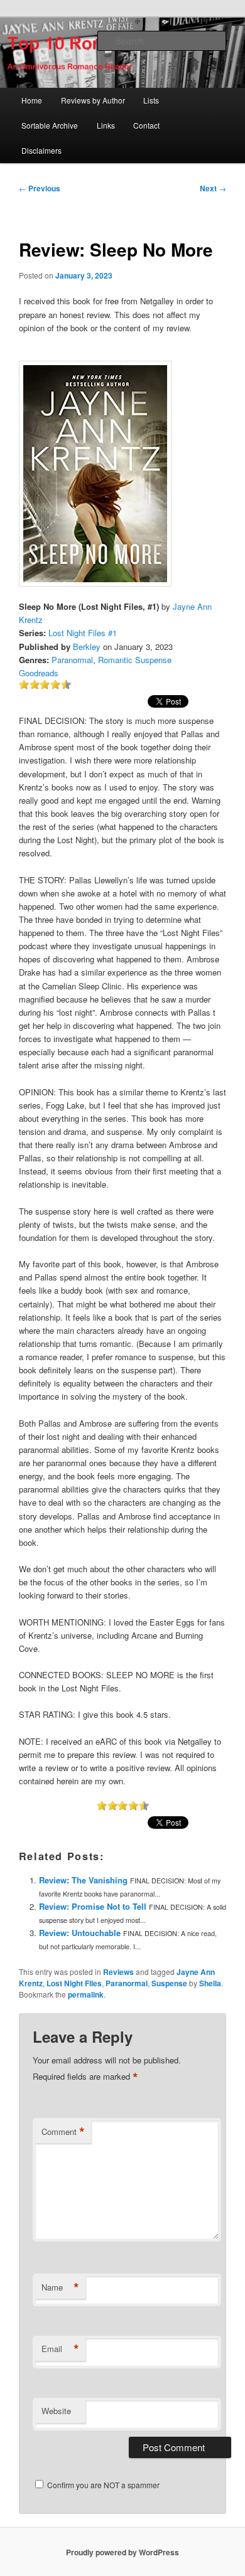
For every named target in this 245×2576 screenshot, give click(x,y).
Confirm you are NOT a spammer (102, 2485)
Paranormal (72, 660)
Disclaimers (41, 150)
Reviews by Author (93, 100)
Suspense (169, 1983)
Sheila (210, 1983)
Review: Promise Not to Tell (93, 1906)
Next (213, 188)
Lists (151, 100)
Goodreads (39, 673)
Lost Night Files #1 (83, 633)
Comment (63, 2132)
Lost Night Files (74, 1983)
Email (60, 2349)
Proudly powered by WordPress (122, 2552)
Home (32, 100)
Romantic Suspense (135, 660)
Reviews (118, 1972)
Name (60, 2287)
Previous (40, 188)
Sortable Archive (50, 125)
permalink (86, 1994)
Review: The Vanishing (83, 1880)
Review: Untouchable (80, 1933)
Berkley (87, 647)
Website (56, 2411)
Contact (146, 125)
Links (106, 125)
